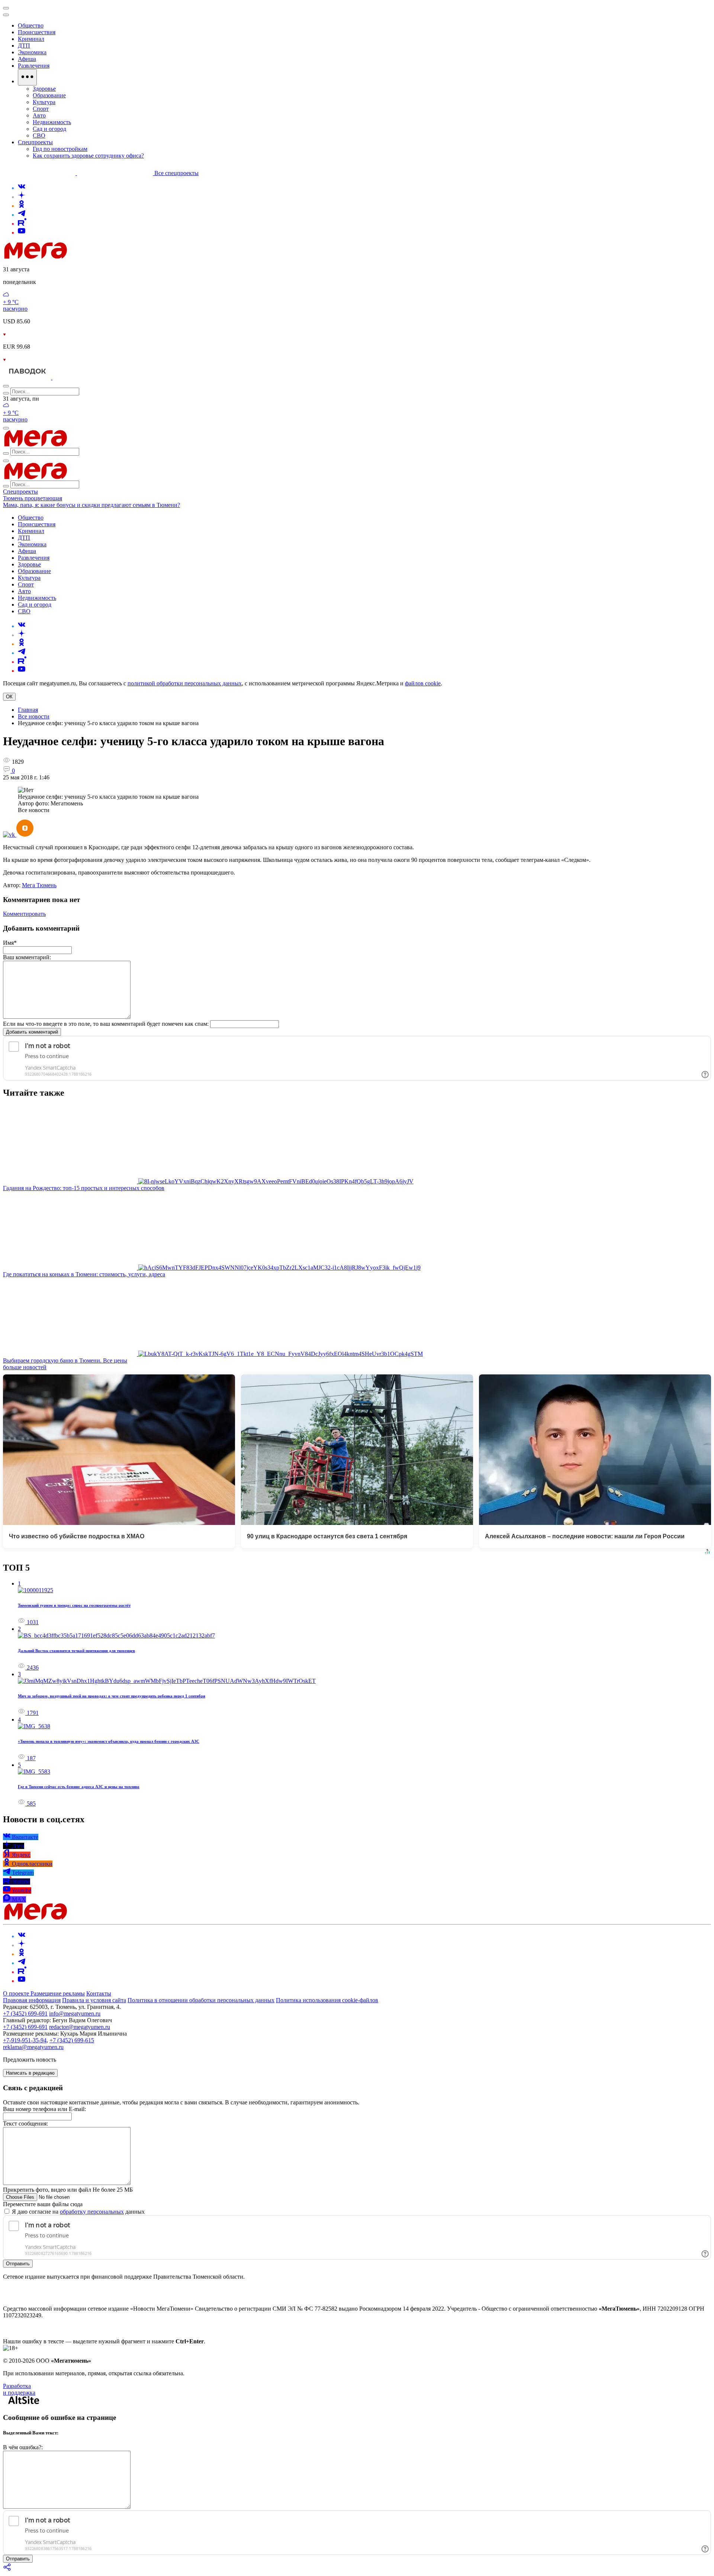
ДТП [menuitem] (24, 46)
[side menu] (6, 15)
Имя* (10, 943)
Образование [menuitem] (49, 95)
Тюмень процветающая (33, 498)
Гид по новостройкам (60, 149)
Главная (28, 710)
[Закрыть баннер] (6, 8)
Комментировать (24, 914)
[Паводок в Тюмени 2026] (28, 377)
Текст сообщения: (25, 2123)
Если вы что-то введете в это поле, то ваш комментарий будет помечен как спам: (106, 1024)
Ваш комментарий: (27, 957)
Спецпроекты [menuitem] (35, 142)
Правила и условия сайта (94, 2000)
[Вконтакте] (22, 188)
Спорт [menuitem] (41, 109)
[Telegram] (22, 215)
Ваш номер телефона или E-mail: (44, 2109)
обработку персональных (92, 2212)
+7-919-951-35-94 (25, 2040)
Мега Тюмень (39, 885)
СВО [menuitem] (39, 135)
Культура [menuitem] (44, 102)
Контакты (99, 1993)
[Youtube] (22, 232)
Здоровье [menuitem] (44, 89)
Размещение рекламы (58, 1993)
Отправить (18, 2264)
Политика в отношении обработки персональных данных (201, 2000)
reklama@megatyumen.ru (33, 2047)
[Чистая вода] (71, 377)
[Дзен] (22, 197)
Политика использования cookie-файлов (327, 2000)
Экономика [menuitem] (32, 52)
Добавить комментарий (32, 1032)
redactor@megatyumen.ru (80, 2027)
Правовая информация (32, 2000)
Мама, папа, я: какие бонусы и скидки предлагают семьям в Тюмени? (91, 505)
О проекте (17, 1993)
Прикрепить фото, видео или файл (68, 2190)
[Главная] (89, 257)
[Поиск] (6, 386)
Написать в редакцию (30, 2073)
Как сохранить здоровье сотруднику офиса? (88, 156)
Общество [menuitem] (31, 25)
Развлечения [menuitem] (34, 66)
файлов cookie (423, 683)
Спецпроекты (20, 492)
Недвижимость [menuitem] (52, 122)
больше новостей (25, 1367)
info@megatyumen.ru (75, 2013)
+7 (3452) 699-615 (72, 2040)
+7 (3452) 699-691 (25, 2013)
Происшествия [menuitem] (37, 32)
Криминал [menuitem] (31, 39)
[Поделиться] (7, 2569)
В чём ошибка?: (23, 2447)
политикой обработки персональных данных (185, 683)
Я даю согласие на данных (78, 2212)
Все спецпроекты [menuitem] (176, 173)
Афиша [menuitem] (27, 59)
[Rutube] (22, 224)
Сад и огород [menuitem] (49, 129)
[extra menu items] (27, 77)
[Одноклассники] (22, 206)
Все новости (34, 716)
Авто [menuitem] (39, 115)
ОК (9, 697)
